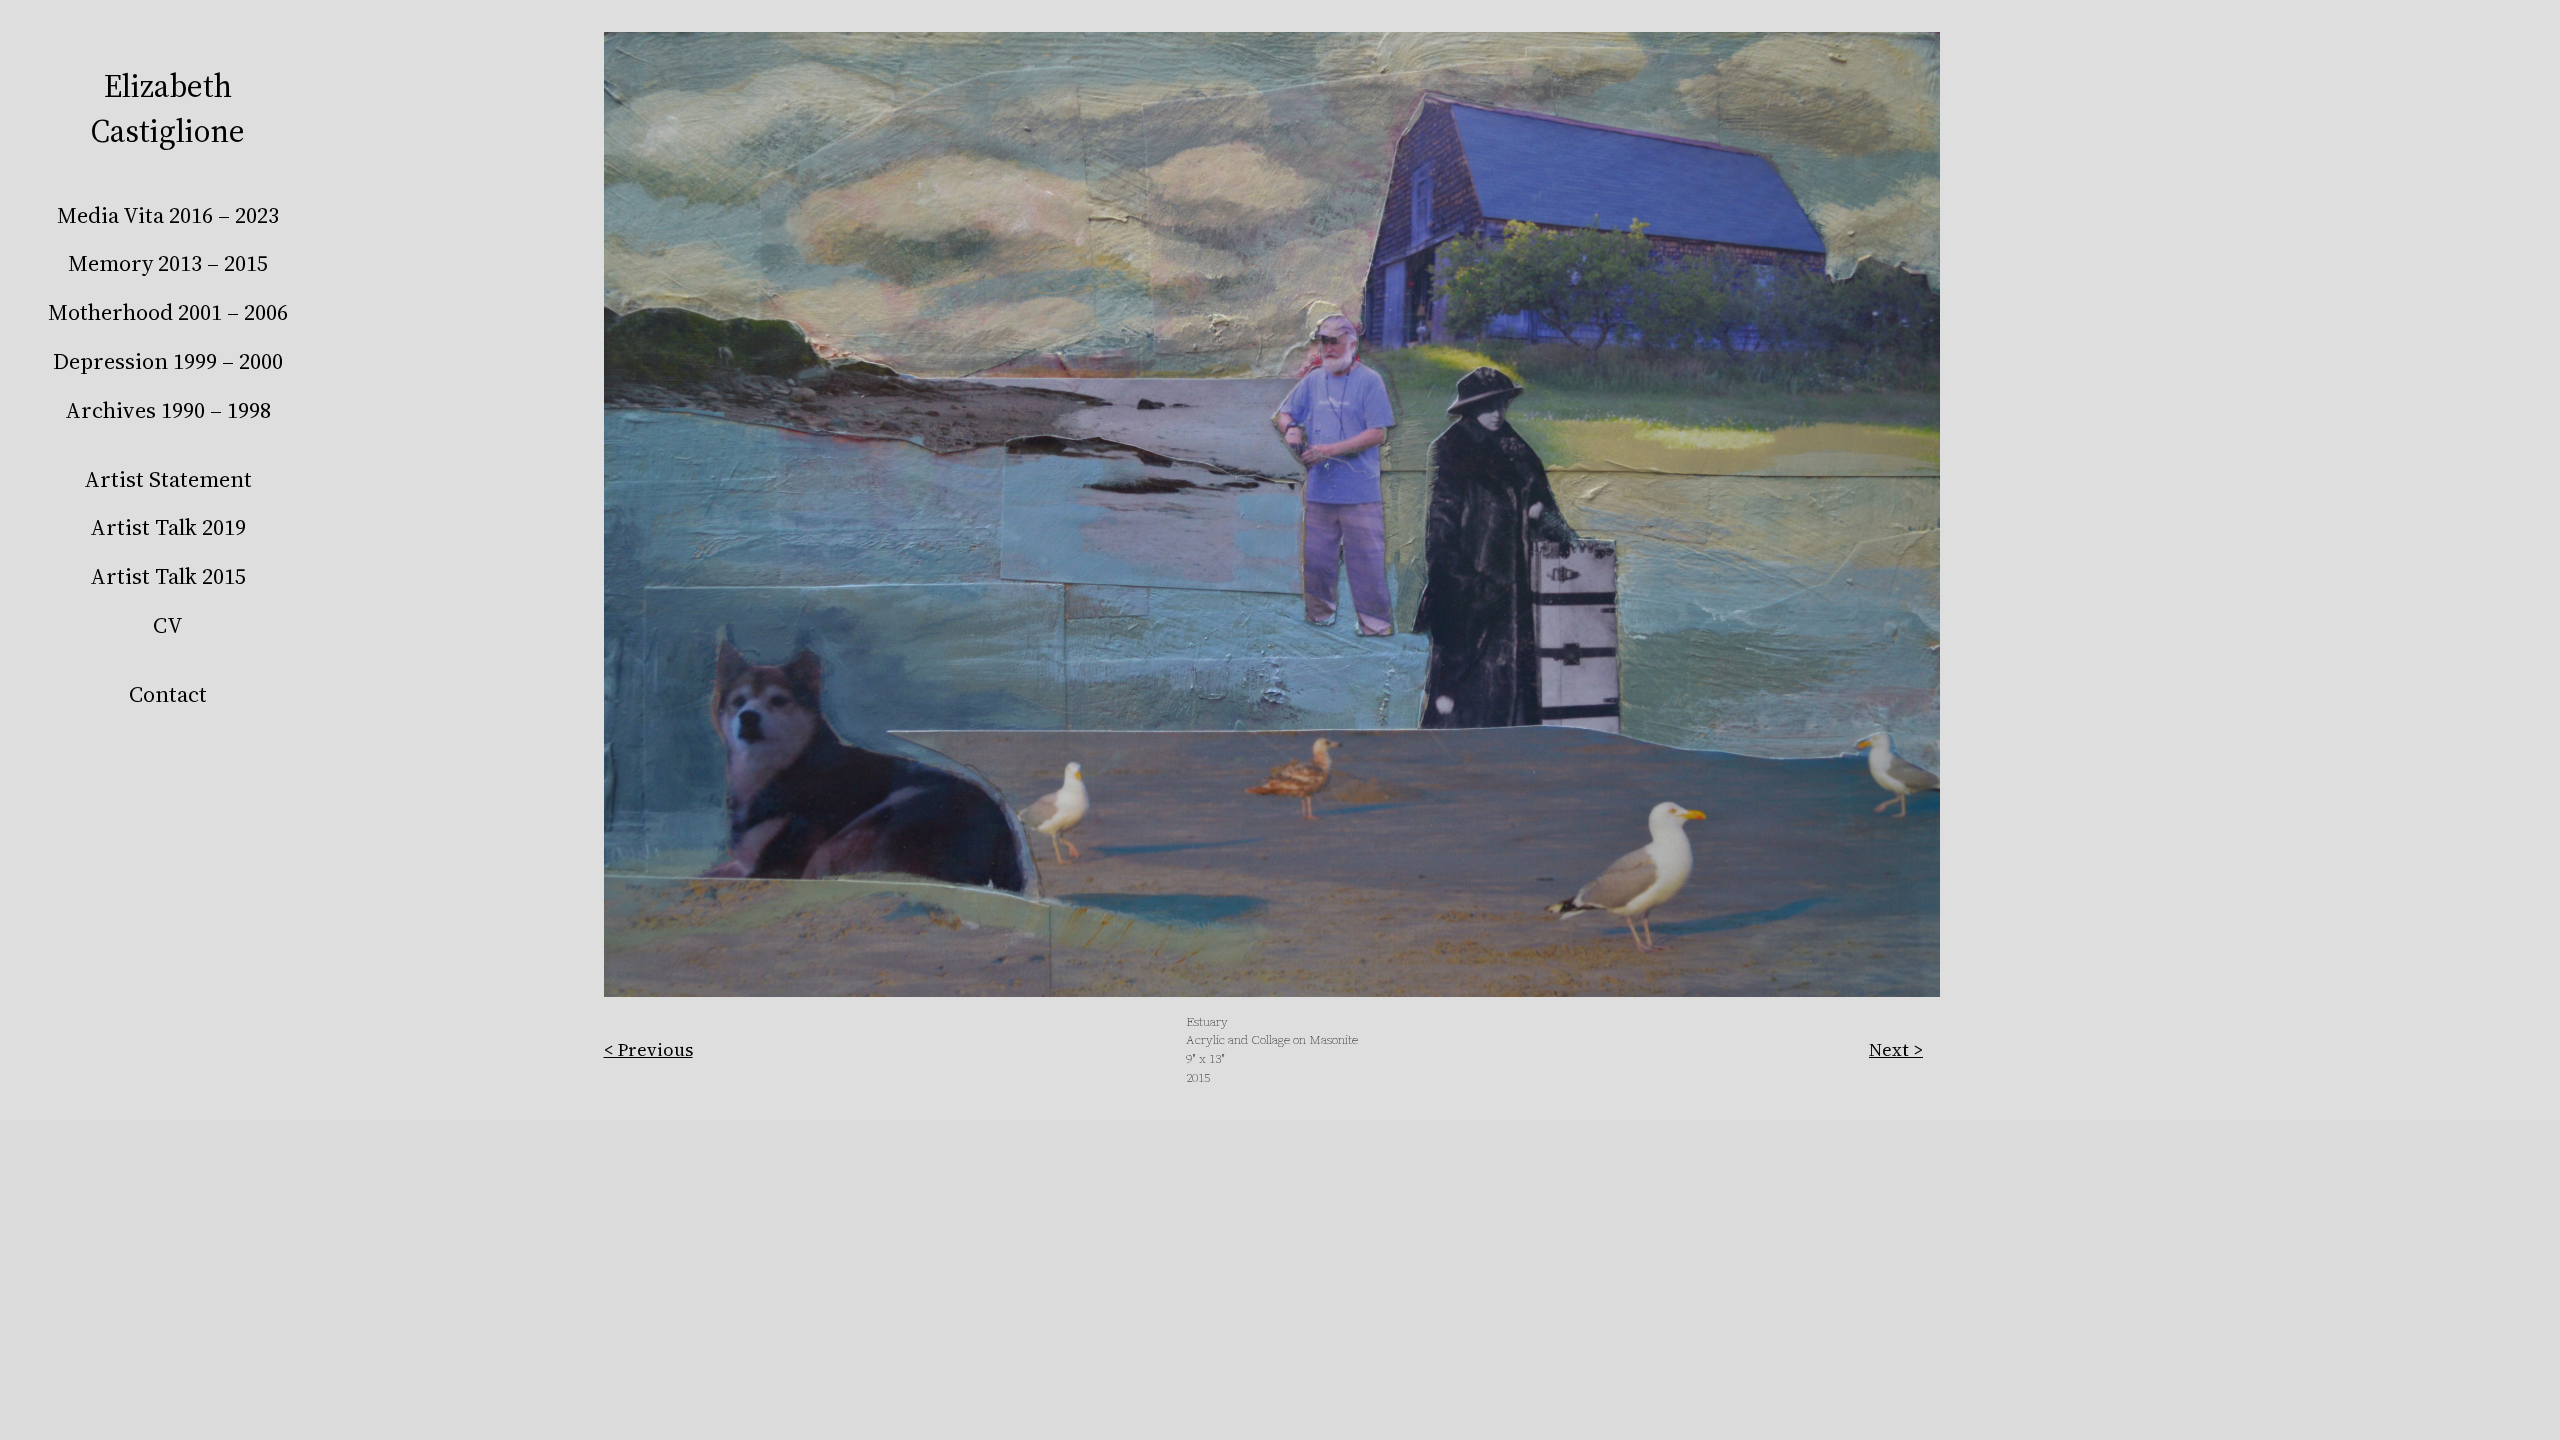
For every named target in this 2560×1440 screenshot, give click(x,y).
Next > (1896, 1049)
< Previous (648, 1049)
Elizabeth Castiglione (168, 108)
